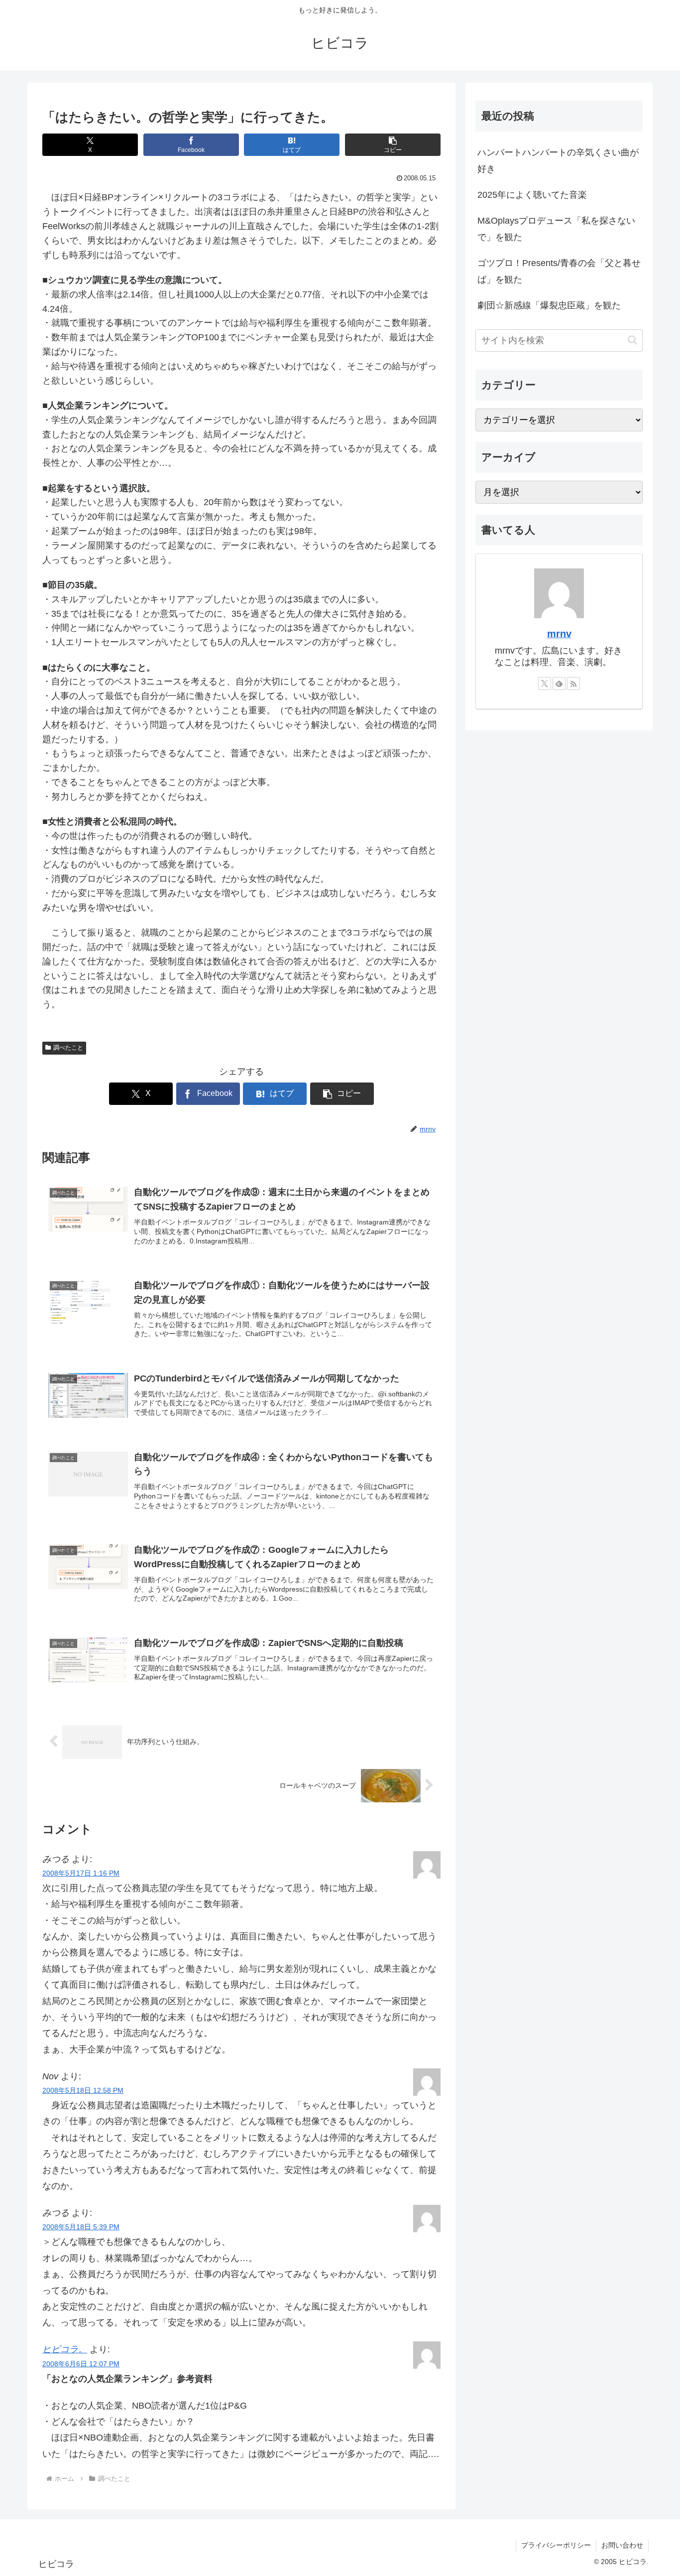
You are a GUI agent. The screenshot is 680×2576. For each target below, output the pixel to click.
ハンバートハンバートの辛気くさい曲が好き (558, 160)
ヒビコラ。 (65, 2349)
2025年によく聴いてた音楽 (532, 195)
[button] (393, 145)
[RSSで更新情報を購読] (573, 683)
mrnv (559, 634)
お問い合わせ (622, 2545)
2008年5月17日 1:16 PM (81, 1873)
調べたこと (68, 1048)
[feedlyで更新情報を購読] (559, 683)
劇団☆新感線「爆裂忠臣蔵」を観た (549, 305)
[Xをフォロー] (545, 683)
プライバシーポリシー (556, 2545)
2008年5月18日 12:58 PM (83, 2090)
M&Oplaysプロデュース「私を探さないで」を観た (556, 229)
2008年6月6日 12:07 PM (81, 2364)
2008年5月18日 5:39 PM (81, 2227)
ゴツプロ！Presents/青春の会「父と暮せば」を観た (559, 271)
